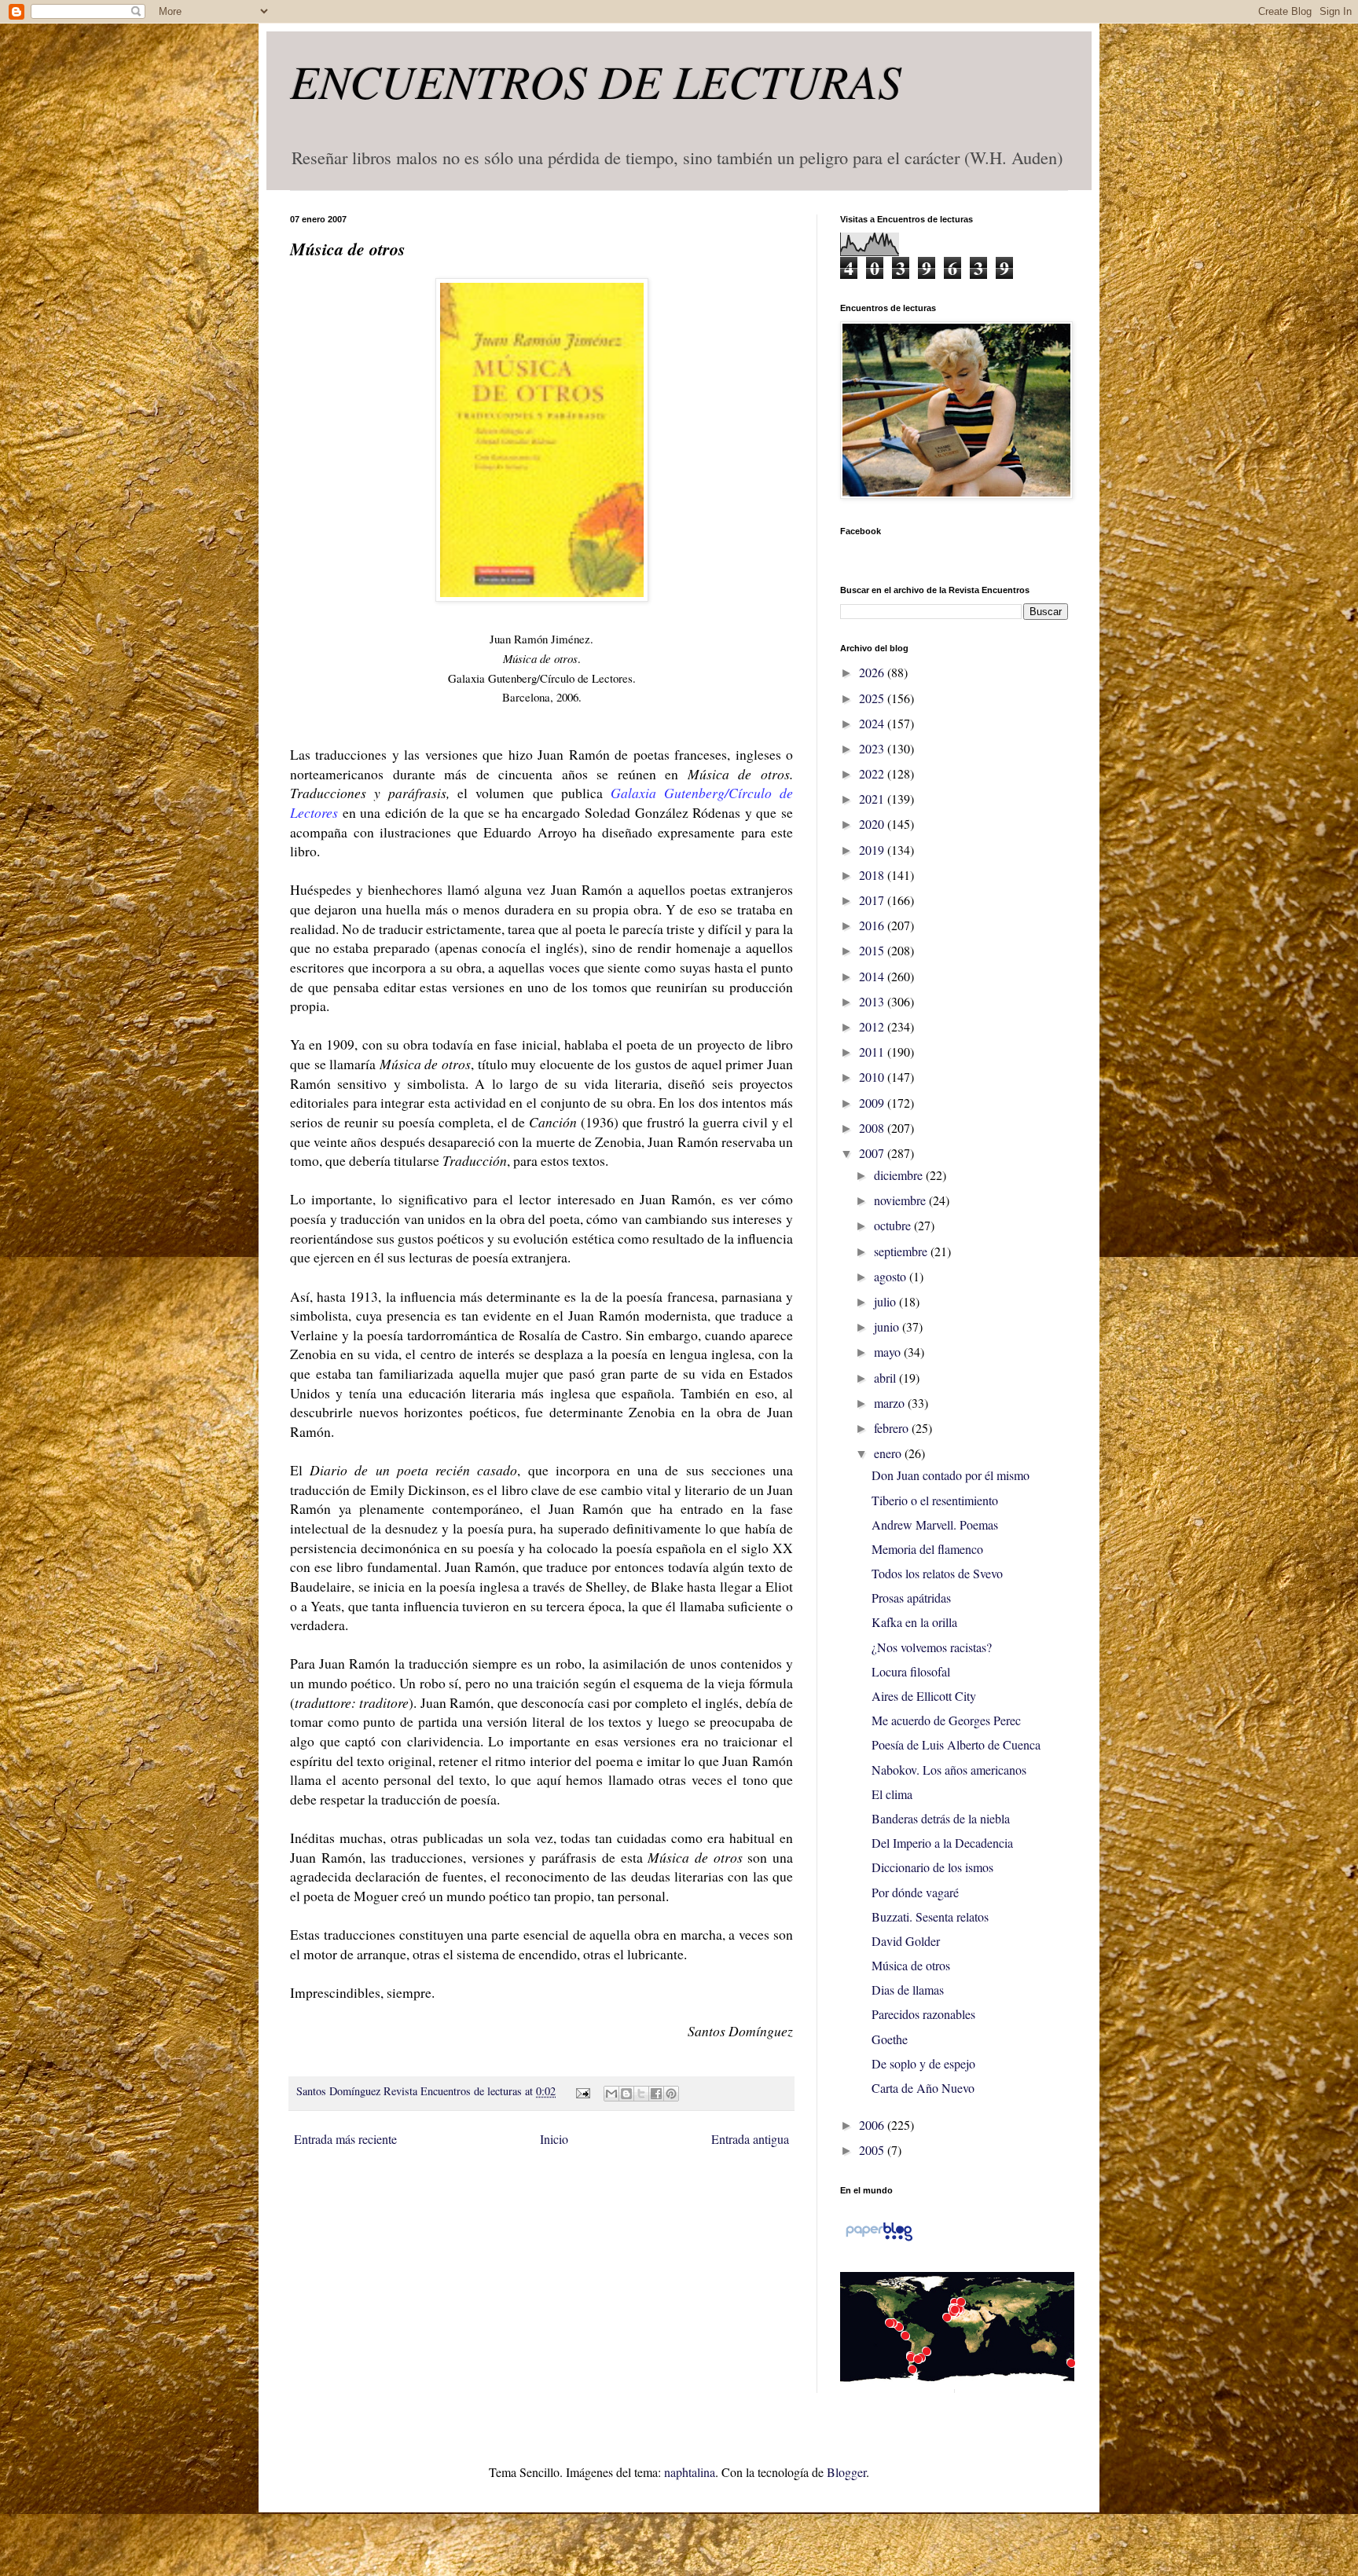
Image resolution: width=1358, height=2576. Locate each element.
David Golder (906, 1941)
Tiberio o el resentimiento (935, 1500)
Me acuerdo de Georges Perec (946, 1720)
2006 (873, 2125)
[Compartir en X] (641, 2094)
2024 (873, 723)
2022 (873, 773)
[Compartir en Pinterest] (671, 2094)
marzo (891, 1403)
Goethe (890, 2039)
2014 (873, 976)
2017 (873, 900)
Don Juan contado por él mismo (951, 1475)
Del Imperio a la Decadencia (942, 1843)
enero (889, 1453)
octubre (894, 1225)
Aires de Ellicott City (924, 1696)
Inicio (554, 2139)
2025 (873, 698)
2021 (873, 799)
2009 (873, 1103)
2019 (873, 850)
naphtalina (690, 2472)
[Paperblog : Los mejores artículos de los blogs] (879, 2239)
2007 (873, 1153)
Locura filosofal (911, 1671)
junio (888, 1326)
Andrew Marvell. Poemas (935, 1524)
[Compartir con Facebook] (656, 2094)
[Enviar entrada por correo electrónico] (581, 2091)
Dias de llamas (908, 1990)
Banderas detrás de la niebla (941, 1818)
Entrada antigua (750, 2139)
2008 (873, 1128)
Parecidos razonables (923, 2014)
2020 (873, 824)
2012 (873, 1026)
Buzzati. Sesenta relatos (930, 1916)
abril (886, 1378)
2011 (873, 1052)
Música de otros (911, 1965)
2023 (873, 748)
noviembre (901, 1200)
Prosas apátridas (911, 1598)
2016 (873, 925)
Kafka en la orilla (914, 1622)
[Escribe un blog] (626, 2094)
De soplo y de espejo (923, 2063)
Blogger (846, 2472)
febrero (893, 1428)
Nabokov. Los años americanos (949, 1770)
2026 (873, 672)
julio (886, 1301)
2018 (873, 875)
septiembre (902, 1251)
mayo (889, 1352)
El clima (892, 1794)
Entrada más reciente (345, 2139)
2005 (873, 2150)
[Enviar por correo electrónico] (611, 2094)
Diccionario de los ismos (932, 1867)
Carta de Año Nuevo (923, 2088)
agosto (892, 1276)
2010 (873, 1077)
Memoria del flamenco (927, 1549)
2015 (873, 950)
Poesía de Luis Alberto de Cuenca (956, 1744)
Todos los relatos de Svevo (937, 1573)
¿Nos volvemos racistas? (932, 1647)
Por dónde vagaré (915, 1892)
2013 (873, 1001)
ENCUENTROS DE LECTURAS (596, 80)
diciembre (900, 1175)
